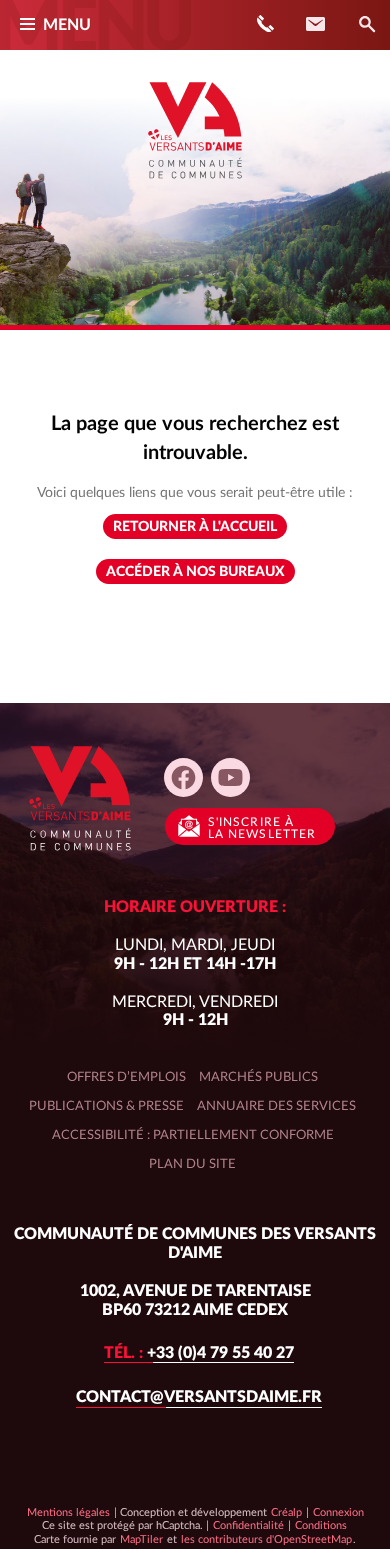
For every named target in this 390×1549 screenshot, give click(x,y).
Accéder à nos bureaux (195, 572)
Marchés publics (258, 1077)
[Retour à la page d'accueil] (195, 186)
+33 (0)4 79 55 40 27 (199, 1353)
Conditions (320, 1525)
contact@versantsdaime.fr (199, 1397)
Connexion (338, 1512)
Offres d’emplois (126, 1077)
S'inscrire (262, 828)
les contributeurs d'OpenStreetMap (266, 1539)
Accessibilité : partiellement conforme (193, 1135)
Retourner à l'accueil (195, 527)
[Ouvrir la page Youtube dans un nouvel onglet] (230, 777)
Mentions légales (68, 1512)
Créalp (286, 1512)
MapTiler (141, 1539)
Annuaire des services (276, 1106)
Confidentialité (248, 1525)
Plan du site (192, 1164)
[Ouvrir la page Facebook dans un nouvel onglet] (183, 777)
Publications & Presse (106, 1106)
